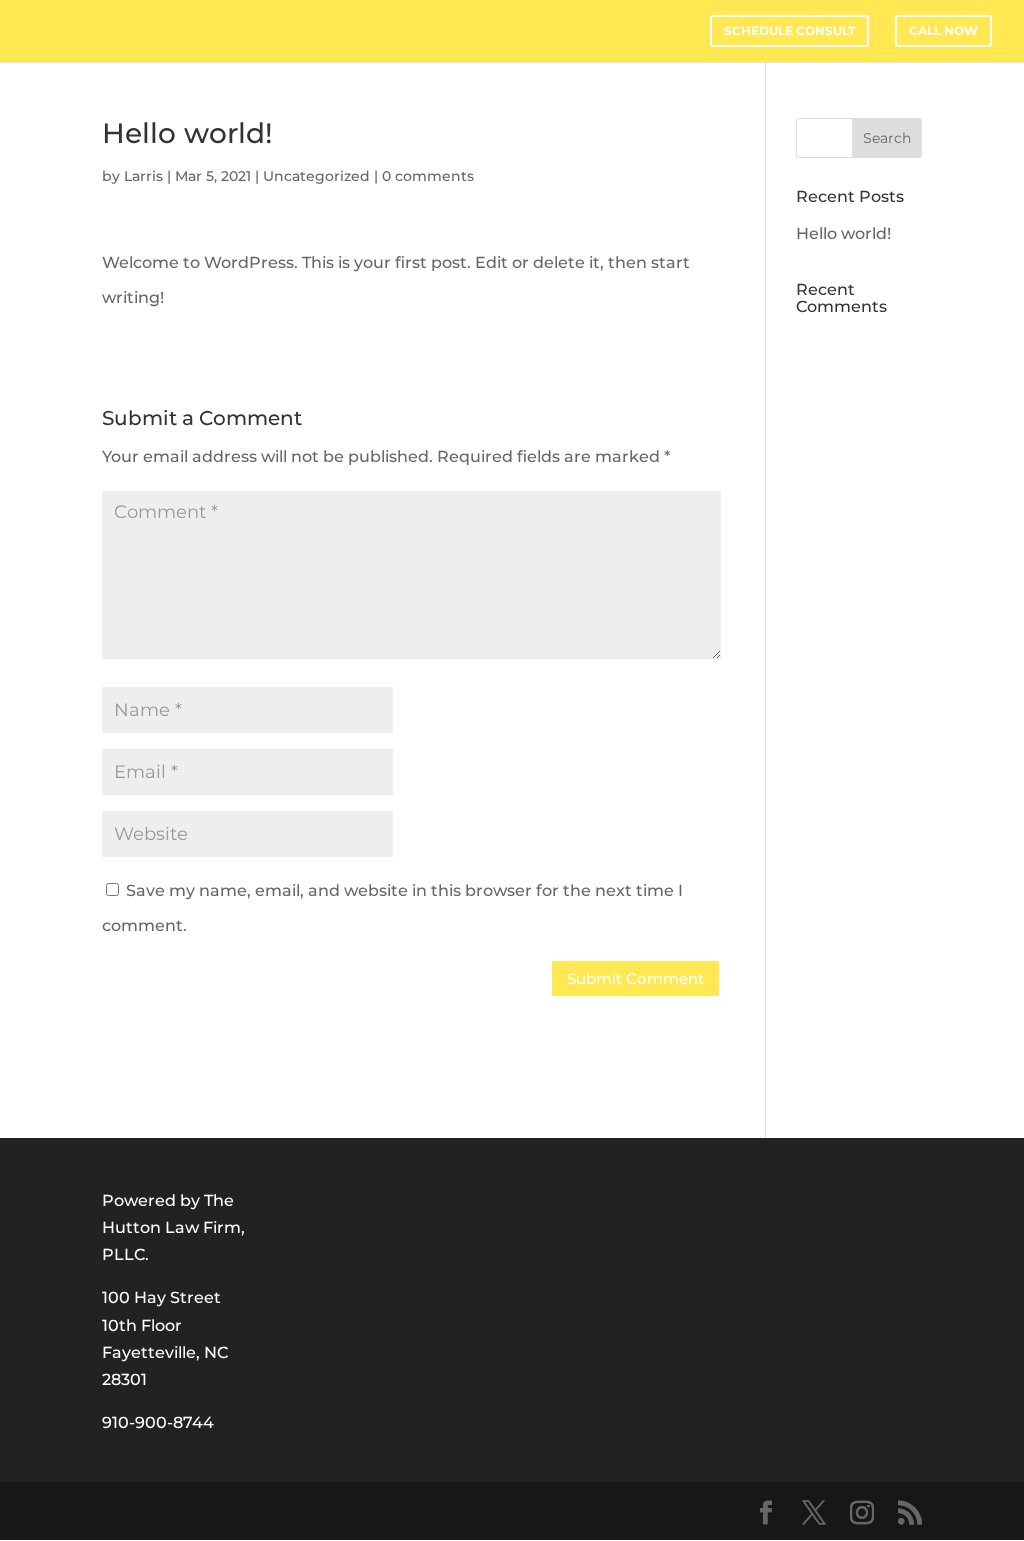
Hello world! (843, 233)
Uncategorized (316, 176)
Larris (143, 176)
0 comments (428, 176)
